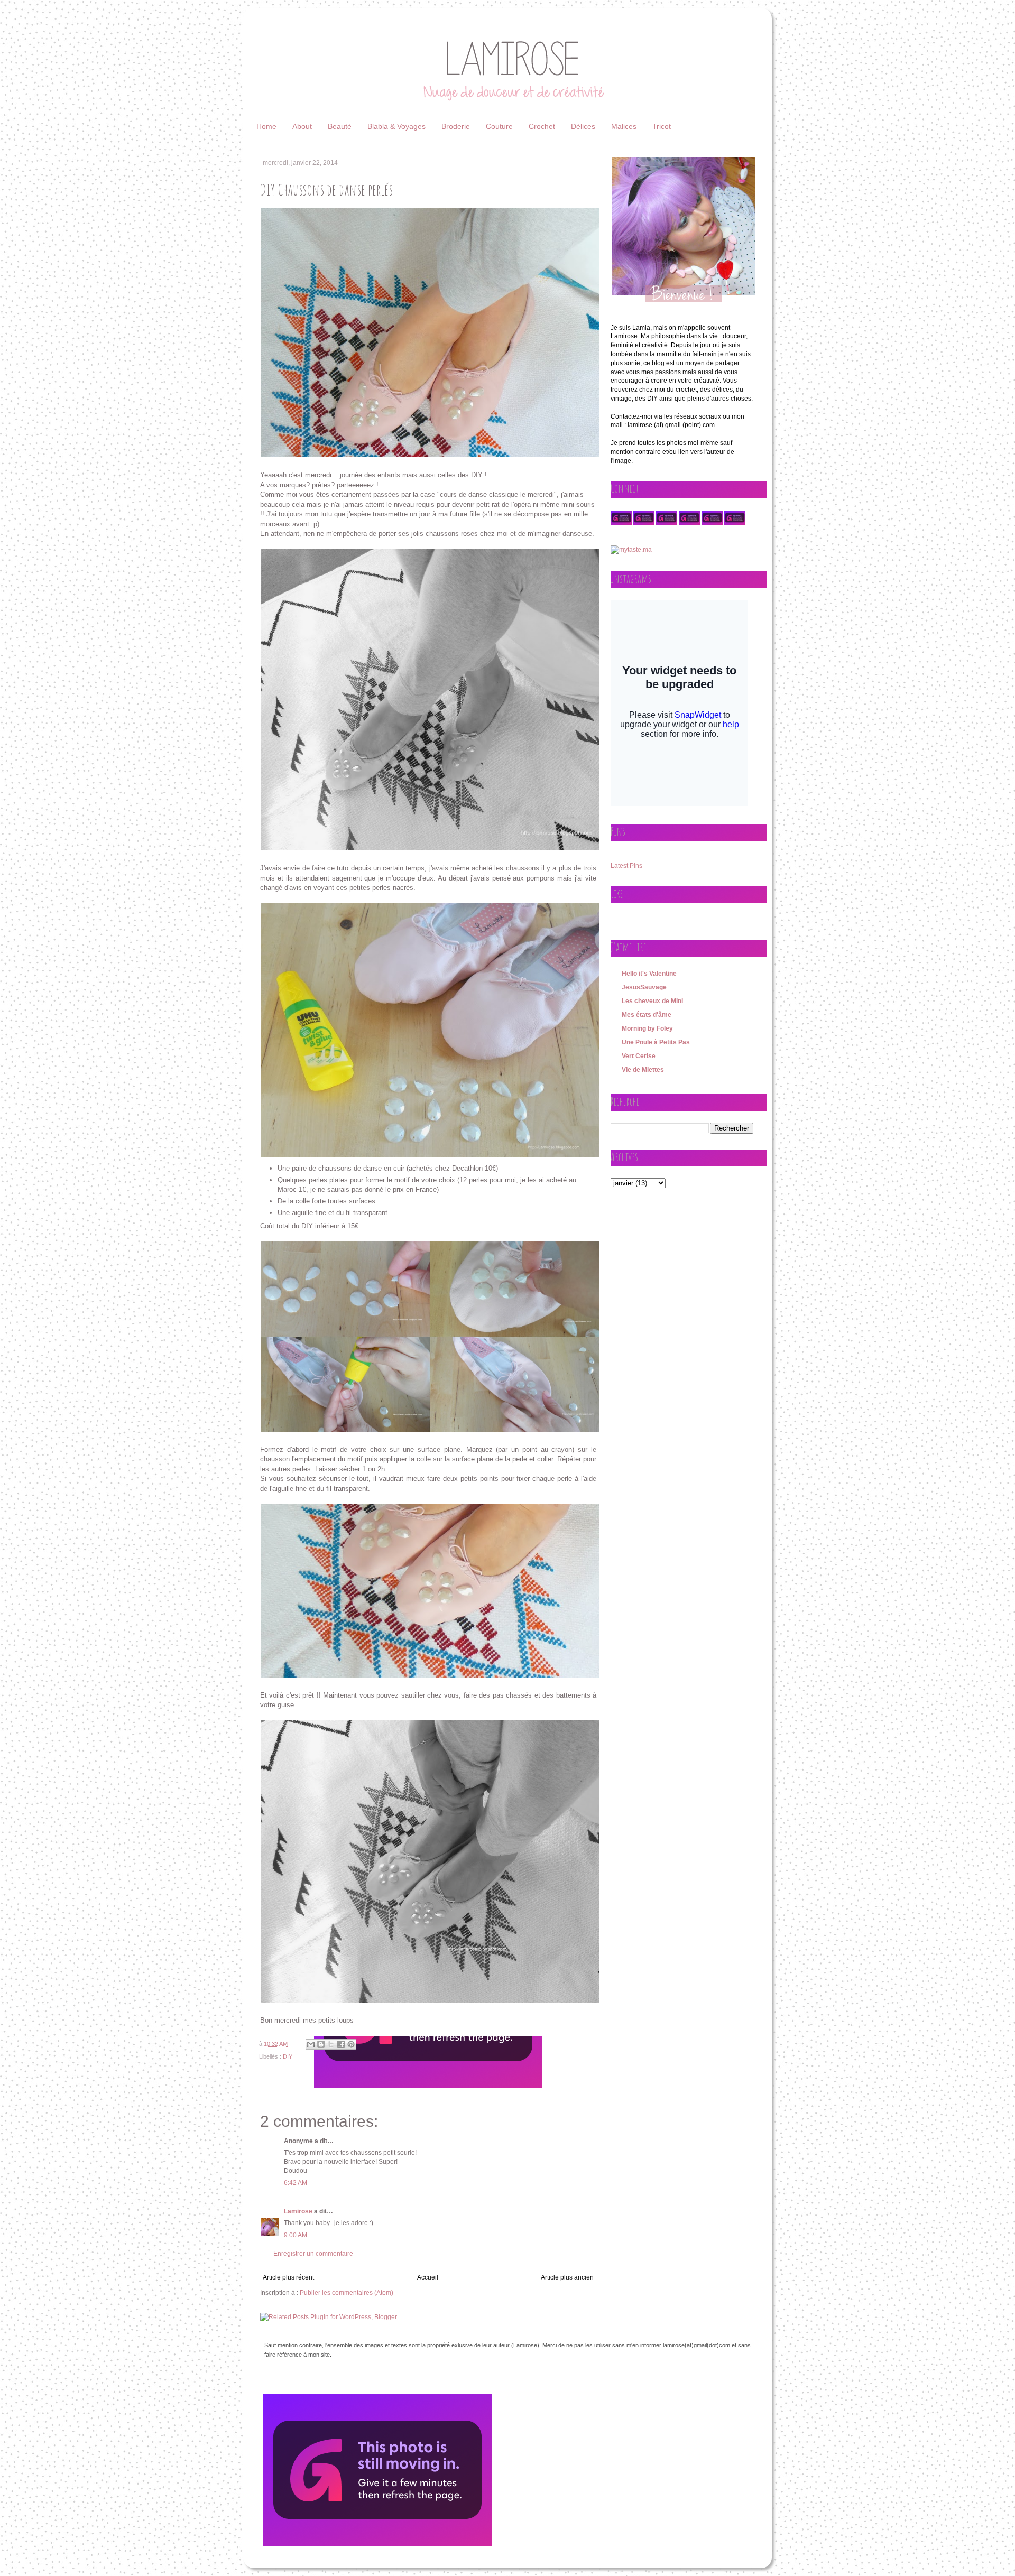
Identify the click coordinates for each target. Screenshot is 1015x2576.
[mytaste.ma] (631, 550)
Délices (583, 126)
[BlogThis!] (321, 2044)
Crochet (542, 126)
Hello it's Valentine (649, 974)
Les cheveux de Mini (652, 1001)
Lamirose (298, 2211)
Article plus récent (288, 2277)
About (302, 126)
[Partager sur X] (331, 2044)
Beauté (340, 126)
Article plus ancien (567, 2277)
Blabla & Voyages (396, 126)
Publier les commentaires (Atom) (347, 2293)
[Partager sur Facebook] (341, 2044)
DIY (288, 2056)
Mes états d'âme (647, 1015)
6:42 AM (296, 2183)
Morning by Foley (647, 1028)
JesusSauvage (644, 987)
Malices (624, 126)
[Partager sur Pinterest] (351, 2044)
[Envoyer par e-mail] (311, 2044)
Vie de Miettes (643, 1070)
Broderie (456, 126)
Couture (499, 126)
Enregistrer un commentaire (313, 2254)
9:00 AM (296, 2235)
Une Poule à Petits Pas (656, 1042)
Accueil (428, 2277)
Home (266, 126)
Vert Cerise (639, 1056)
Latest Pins (626, 866)
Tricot (662, 126)
